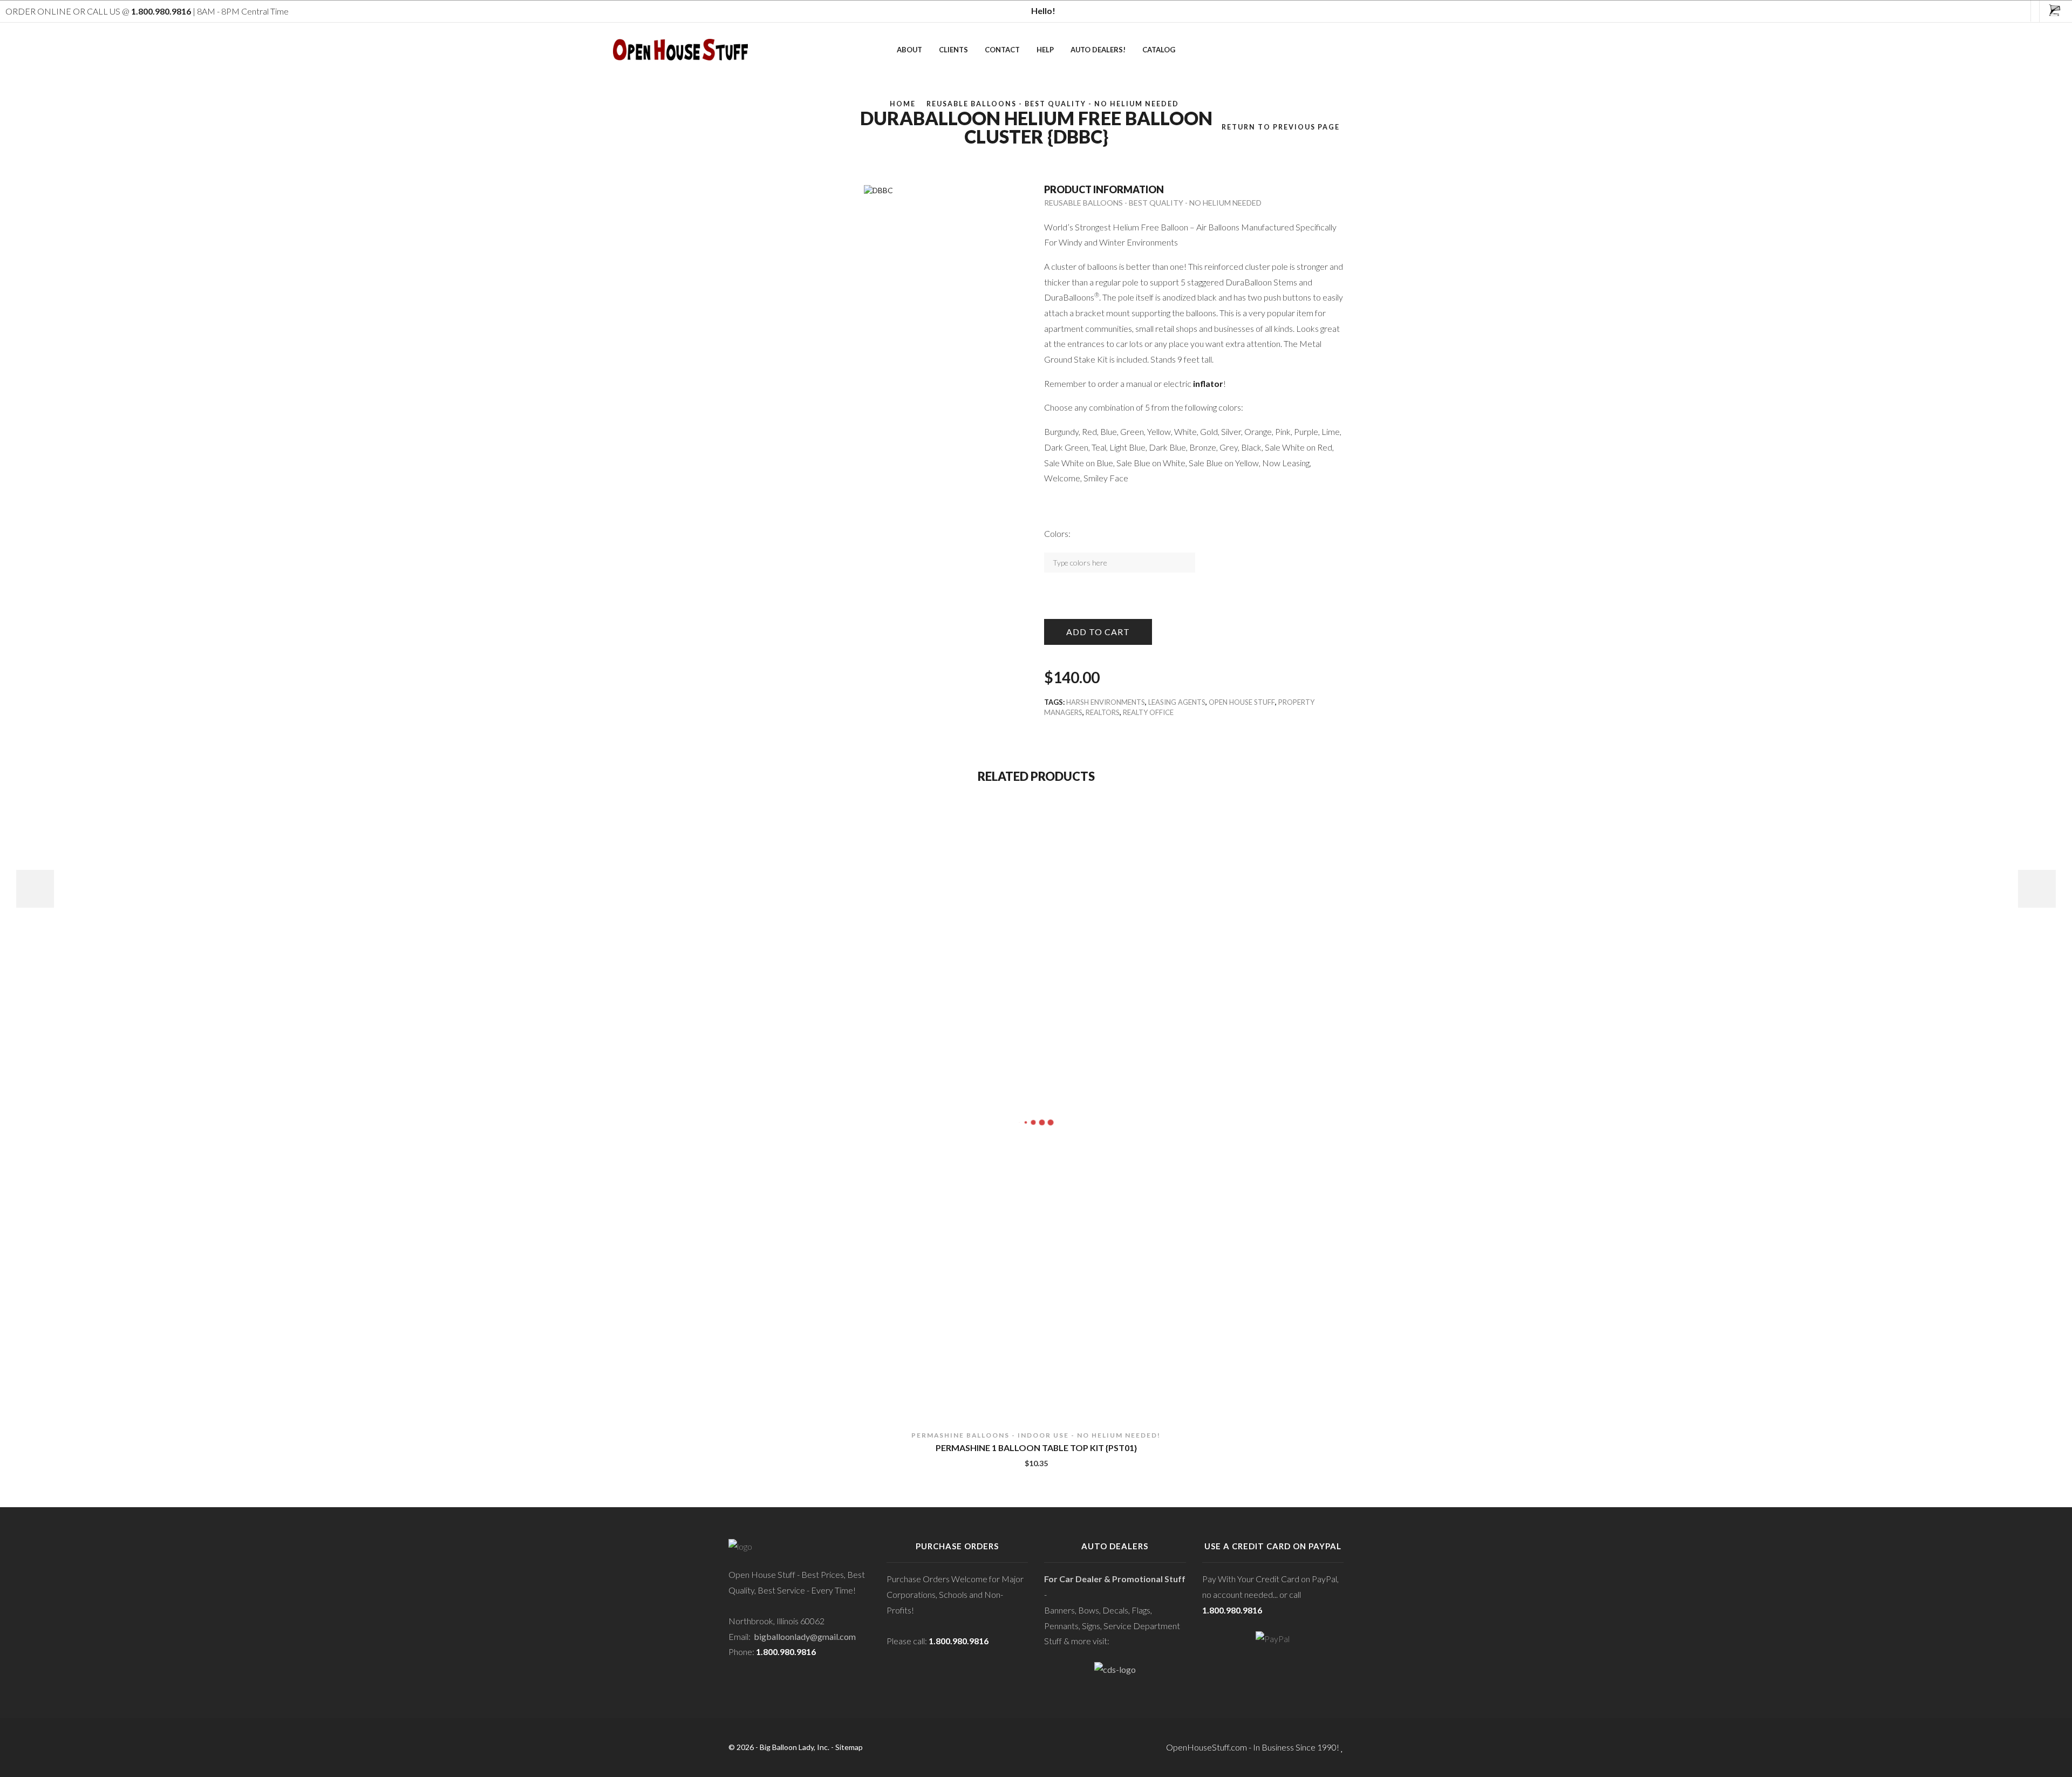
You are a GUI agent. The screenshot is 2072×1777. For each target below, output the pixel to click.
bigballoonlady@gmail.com (805, 1636)
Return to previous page (1281, 127)
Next (2037, 889)
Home (903, 104)
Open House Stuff (1242, 702)
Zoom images (751, 165)
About (909, 50)
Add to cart (1098, 632)
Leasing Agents (1177, 702)
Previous (35, 889)
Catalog (1159, 50)
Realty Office (1148, 712)
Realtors (1103, 712)
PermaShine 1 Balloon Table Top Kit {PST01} (1036, 1448)
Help (1045, 50)
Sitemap (849, 1747)
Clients (953, 50)
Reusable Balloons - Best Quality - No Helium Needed (1053, 104)
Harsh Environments (1106, 702)
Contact (1002, 50)
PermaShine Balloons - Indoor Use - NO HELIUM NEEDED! (1036, 1435)
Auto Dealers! (1098, 50)
